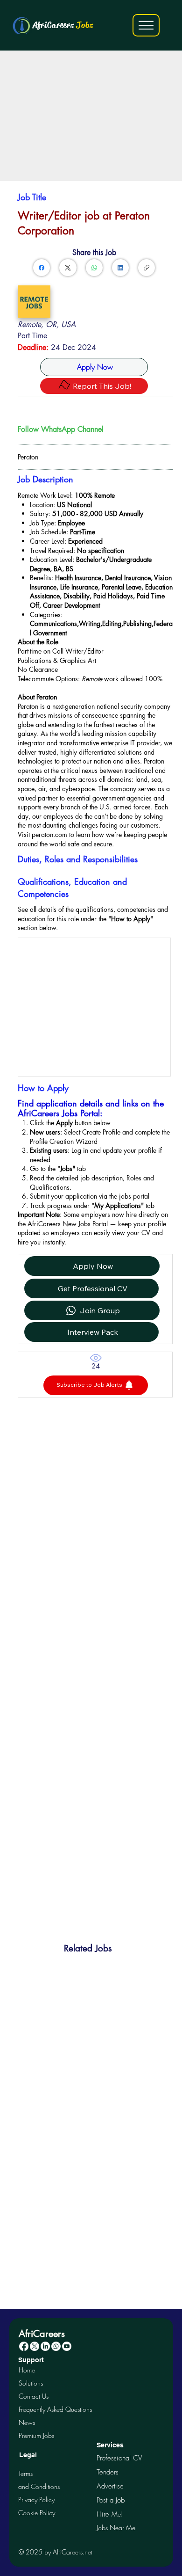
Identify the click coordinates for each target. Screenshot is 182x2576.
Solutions (31, 2383)
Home (27, 2370)
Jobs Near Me (116, 2528)
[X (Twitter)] (68, 268)
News (27, 2422)
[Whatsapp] (56, 2346)
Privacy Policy (36, 2500)
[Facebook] (42, 268)
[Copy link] (147, 268)
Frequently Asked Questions (55, 2409)
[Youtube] (67, 2346)
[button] (96, 1385)
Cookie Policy (37, 2513)
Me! (110, 2514)
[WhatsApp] (94, 268)
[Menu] (146, 25)
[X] (35, 2346)
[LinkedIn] (120, 268)
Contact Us (34, 2396)
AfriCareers (63, 25)
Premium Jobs (36, 2435)
